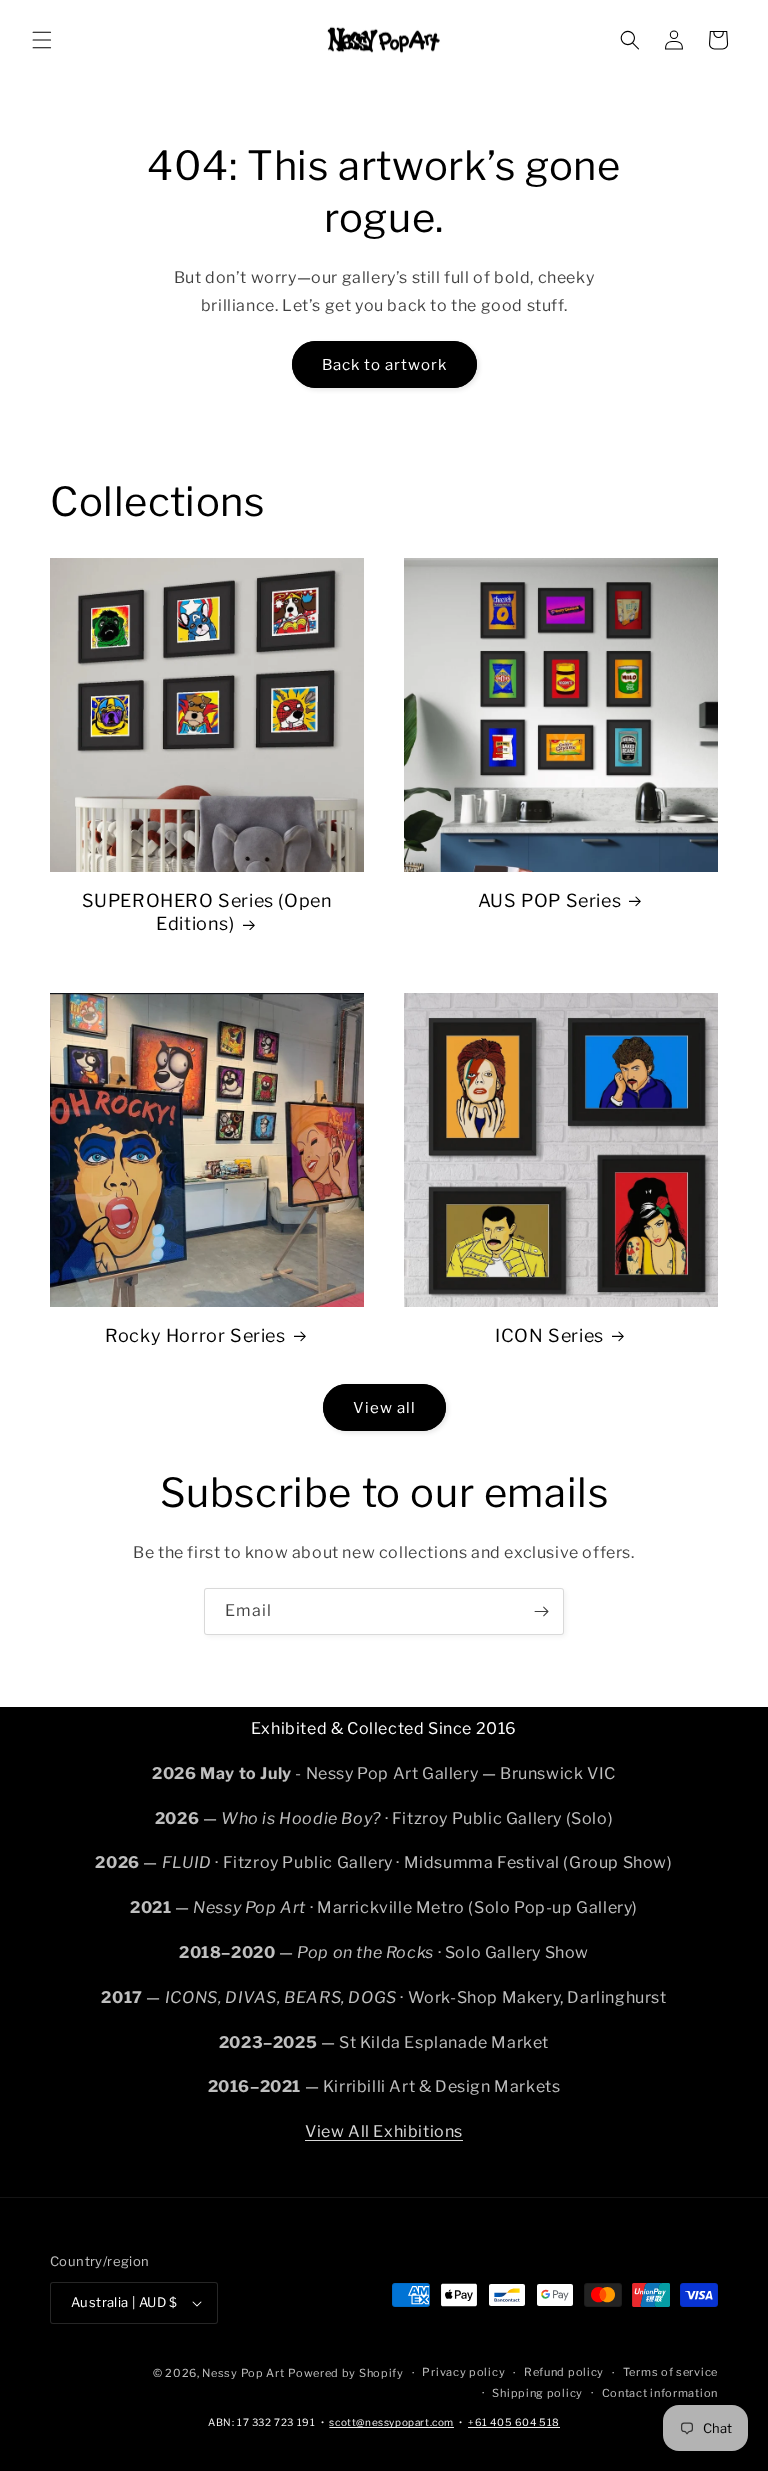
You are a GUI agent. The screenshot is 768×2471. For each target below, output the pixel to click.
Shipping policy (537, 2393)
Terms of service (670, 2372)
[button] (42, 40)
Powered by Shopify (346, 2373)
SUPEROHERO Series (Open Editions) (207, 912)
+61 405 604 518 (514, 2422)
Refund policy (564, 2372)
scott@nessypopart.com (391, 2422)
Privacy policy (463, 2372)
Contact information (660, 2393)
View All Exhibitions (384, 2131)
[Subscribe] (541, 1611)
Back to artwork (384, 365)
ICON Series (549, 1335)
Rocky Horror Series (195, 1335)
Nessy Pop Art (243, 2373)
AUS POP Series (549, 900)
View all (384, 1408)
